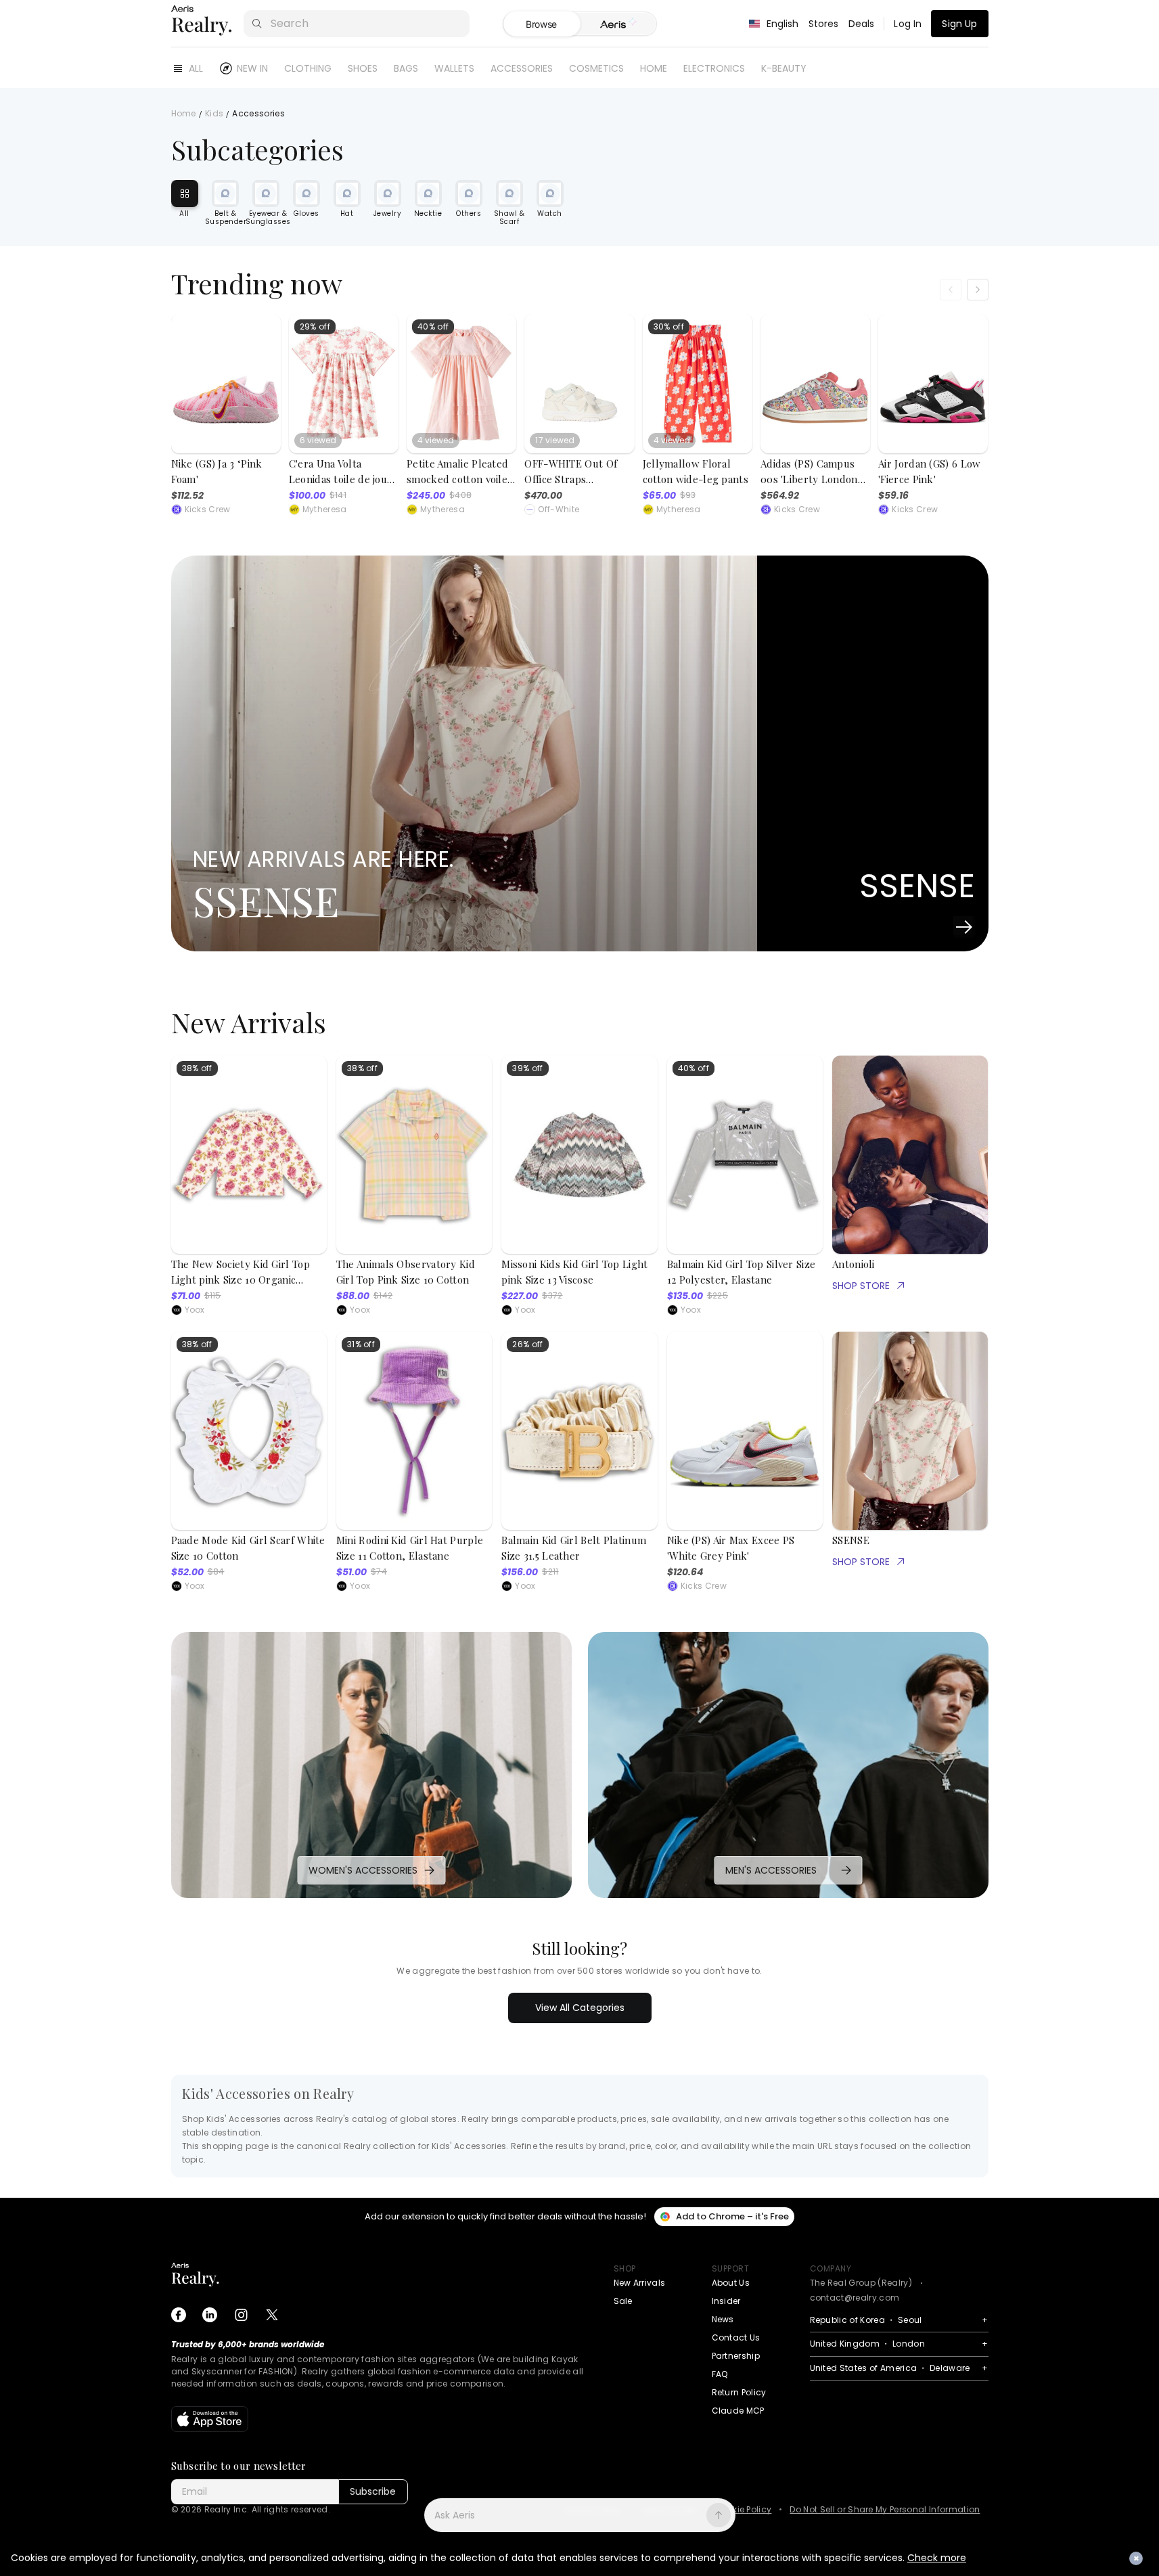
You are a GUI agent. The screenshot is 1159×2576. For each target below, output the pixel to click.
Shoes (363, 68)
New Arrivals (640, 2283)
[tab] (618, 24)
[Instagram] (241, 2315)
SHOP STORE (861, 1286)
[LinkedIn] (210, 2315)
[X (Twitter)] (272, 2315)
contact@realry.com (855, 2298)
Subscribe (373, 2491)
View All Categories (580, 2008)
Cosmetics (596, 68)
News (723, 2319)
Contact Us (736, 2337)
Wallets (454, 68)
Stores (824, 24)
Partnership (736, 2356)
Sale (623, 2301)
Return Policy (739, 2392)
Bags (406, 68)
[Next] (978, 290)
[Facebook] (179, 2315)
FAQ (720, 2374)
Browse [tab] (541, 24)
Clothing (308, 68)
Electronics (714, 68)
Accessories (522, 68)
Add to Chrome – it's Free (732, 2216)
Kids (214, 114)
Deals (862, 24)
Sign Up (959, 24)
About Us (731, 2283)
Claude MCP (738, 2411)
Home (654, 68)
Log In (908, 24)
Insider (726, 2301)
